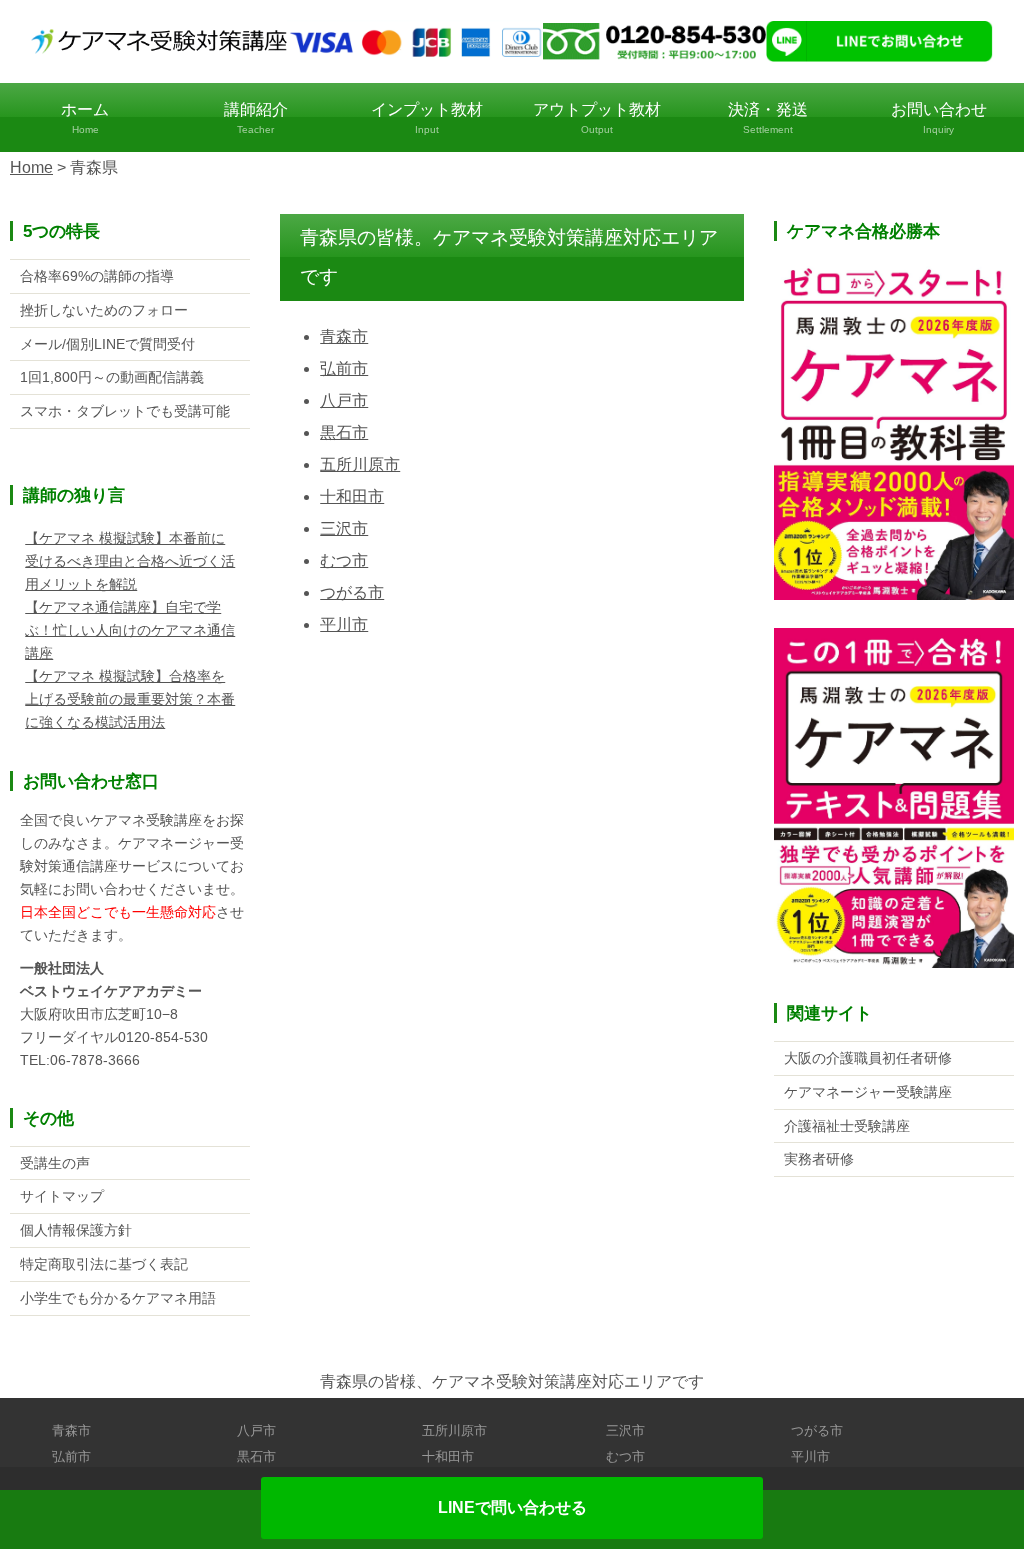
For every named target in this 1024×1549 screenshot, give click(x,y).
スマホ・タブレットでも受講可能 (125, 411)
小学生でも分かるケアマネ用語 (118, 1298)
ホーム (85, 118)
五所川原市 (360, 464)
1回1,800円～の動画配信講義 (112, 377)
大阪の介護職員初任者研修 (868, 1058)
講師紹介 (256, 118)
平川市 (344, 624)
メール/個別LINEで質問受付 (107, 344)
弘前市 (344, 368)
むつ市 (344, 560)
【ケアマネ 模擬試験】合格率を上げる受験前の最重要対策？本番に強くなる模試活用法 (130, 699)
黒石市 (344, 432)
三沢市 (344, 528)
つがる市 (352, 592)
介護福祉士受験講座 (847, 1126)
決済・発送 (768, 118)
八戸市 (344, 400)
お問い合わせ (939, 118)
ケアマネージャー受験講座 (868, 1092)
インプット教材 (427, 118)
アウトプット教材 (597, 118)
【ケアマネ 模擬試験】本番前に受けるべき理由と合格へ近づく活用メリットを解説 (130, 561)
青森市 (344, 336)
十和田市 (352, 496)
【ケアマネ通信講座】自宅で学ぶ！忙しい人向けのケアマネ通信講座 (130, 630)
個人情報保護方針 (76, 1230)
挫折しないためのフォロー (104, 310)
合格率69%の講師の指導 (97, 276)
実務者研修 (819, 1159)
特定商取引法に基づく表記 (104, 1264)
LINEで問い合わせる (512, 1507)
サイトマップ (62, 1196)
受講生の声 (55, 1163)
